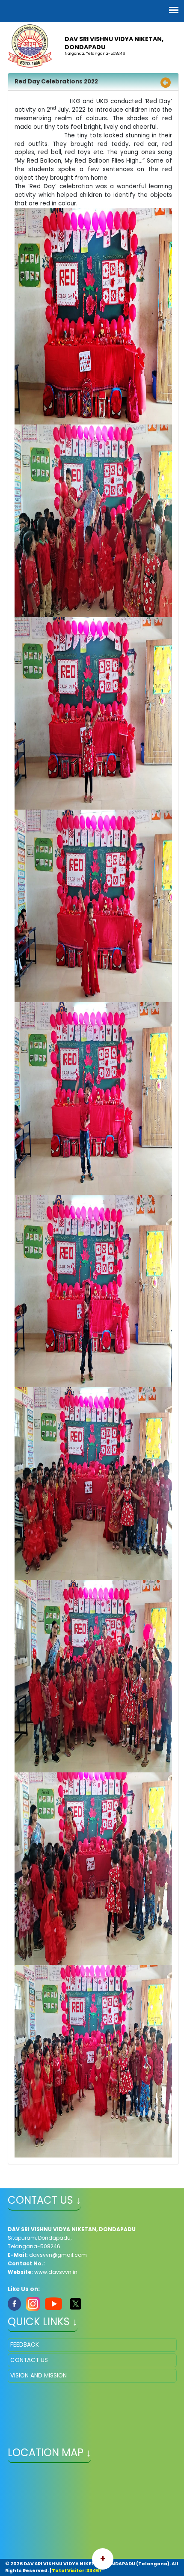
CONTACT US (29, 2360)
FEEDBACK (25, 2345)
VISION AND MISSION (39, 2376)
